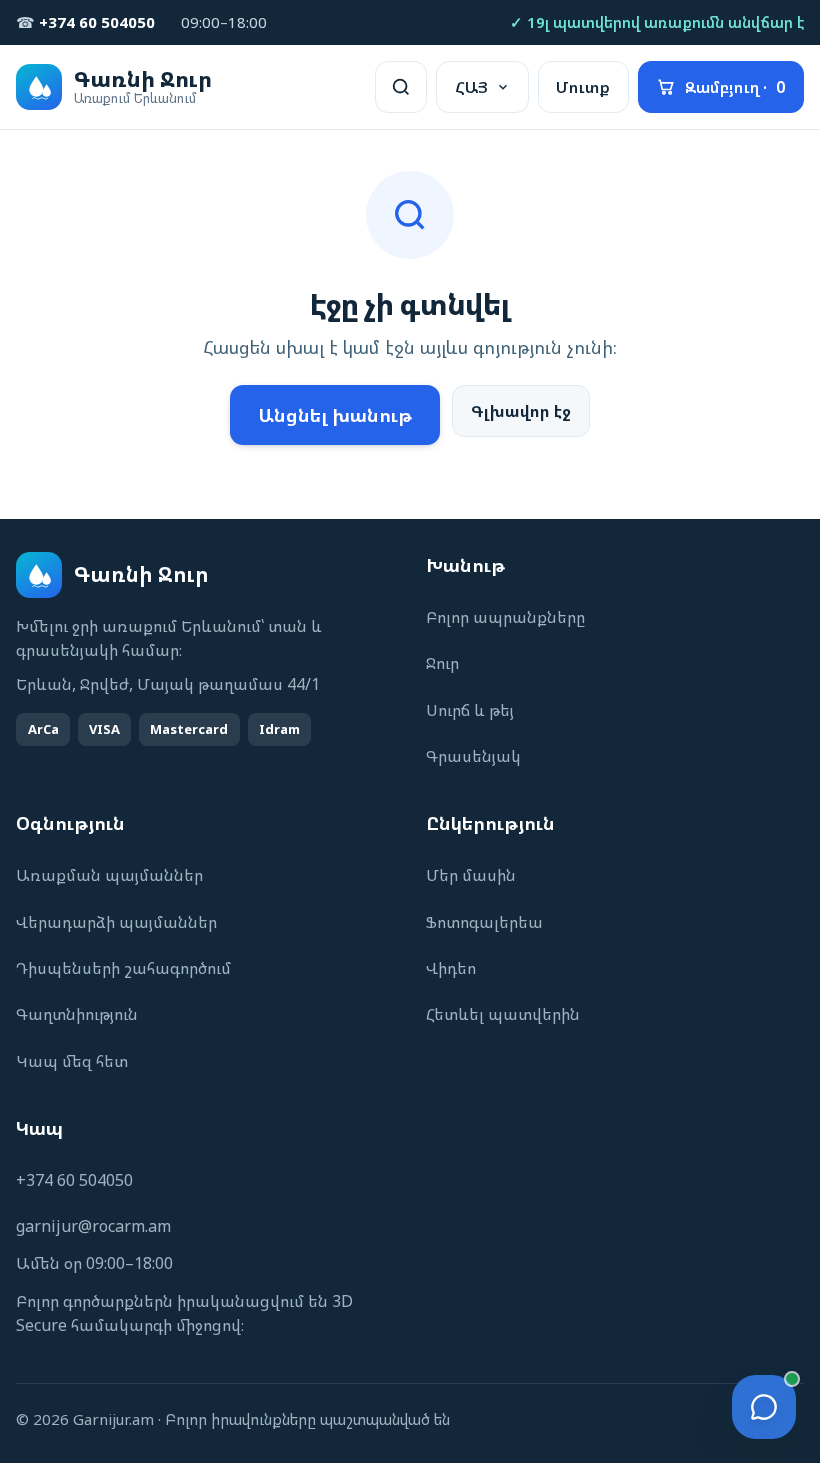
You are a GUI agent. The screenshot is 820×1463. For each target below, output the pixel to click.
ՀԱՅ (471, 87)
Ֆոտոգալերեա (484, 922)
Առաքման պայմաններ (109, 875)
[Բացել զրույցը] (764, 1407)
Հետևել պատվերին (503, 1014)
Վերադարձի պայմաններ (116, 922)
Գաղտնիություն (77, 1014)
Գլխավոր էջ (521, 411)
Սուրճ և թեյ (470, 710)
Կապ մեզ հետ (72, 1061)
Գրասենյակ (473, 756)
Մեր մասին (471, 875)
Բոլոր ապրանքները (505, 617)
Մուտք (583, 87)
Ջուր (442, 663)
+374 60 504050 (74, 1180)
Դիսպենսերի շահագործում (123, 968)
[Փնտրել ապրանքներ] (401, 87)
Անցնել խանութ (335, 415)
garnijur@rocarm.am (93, 1226)
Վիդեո (451, 968)
